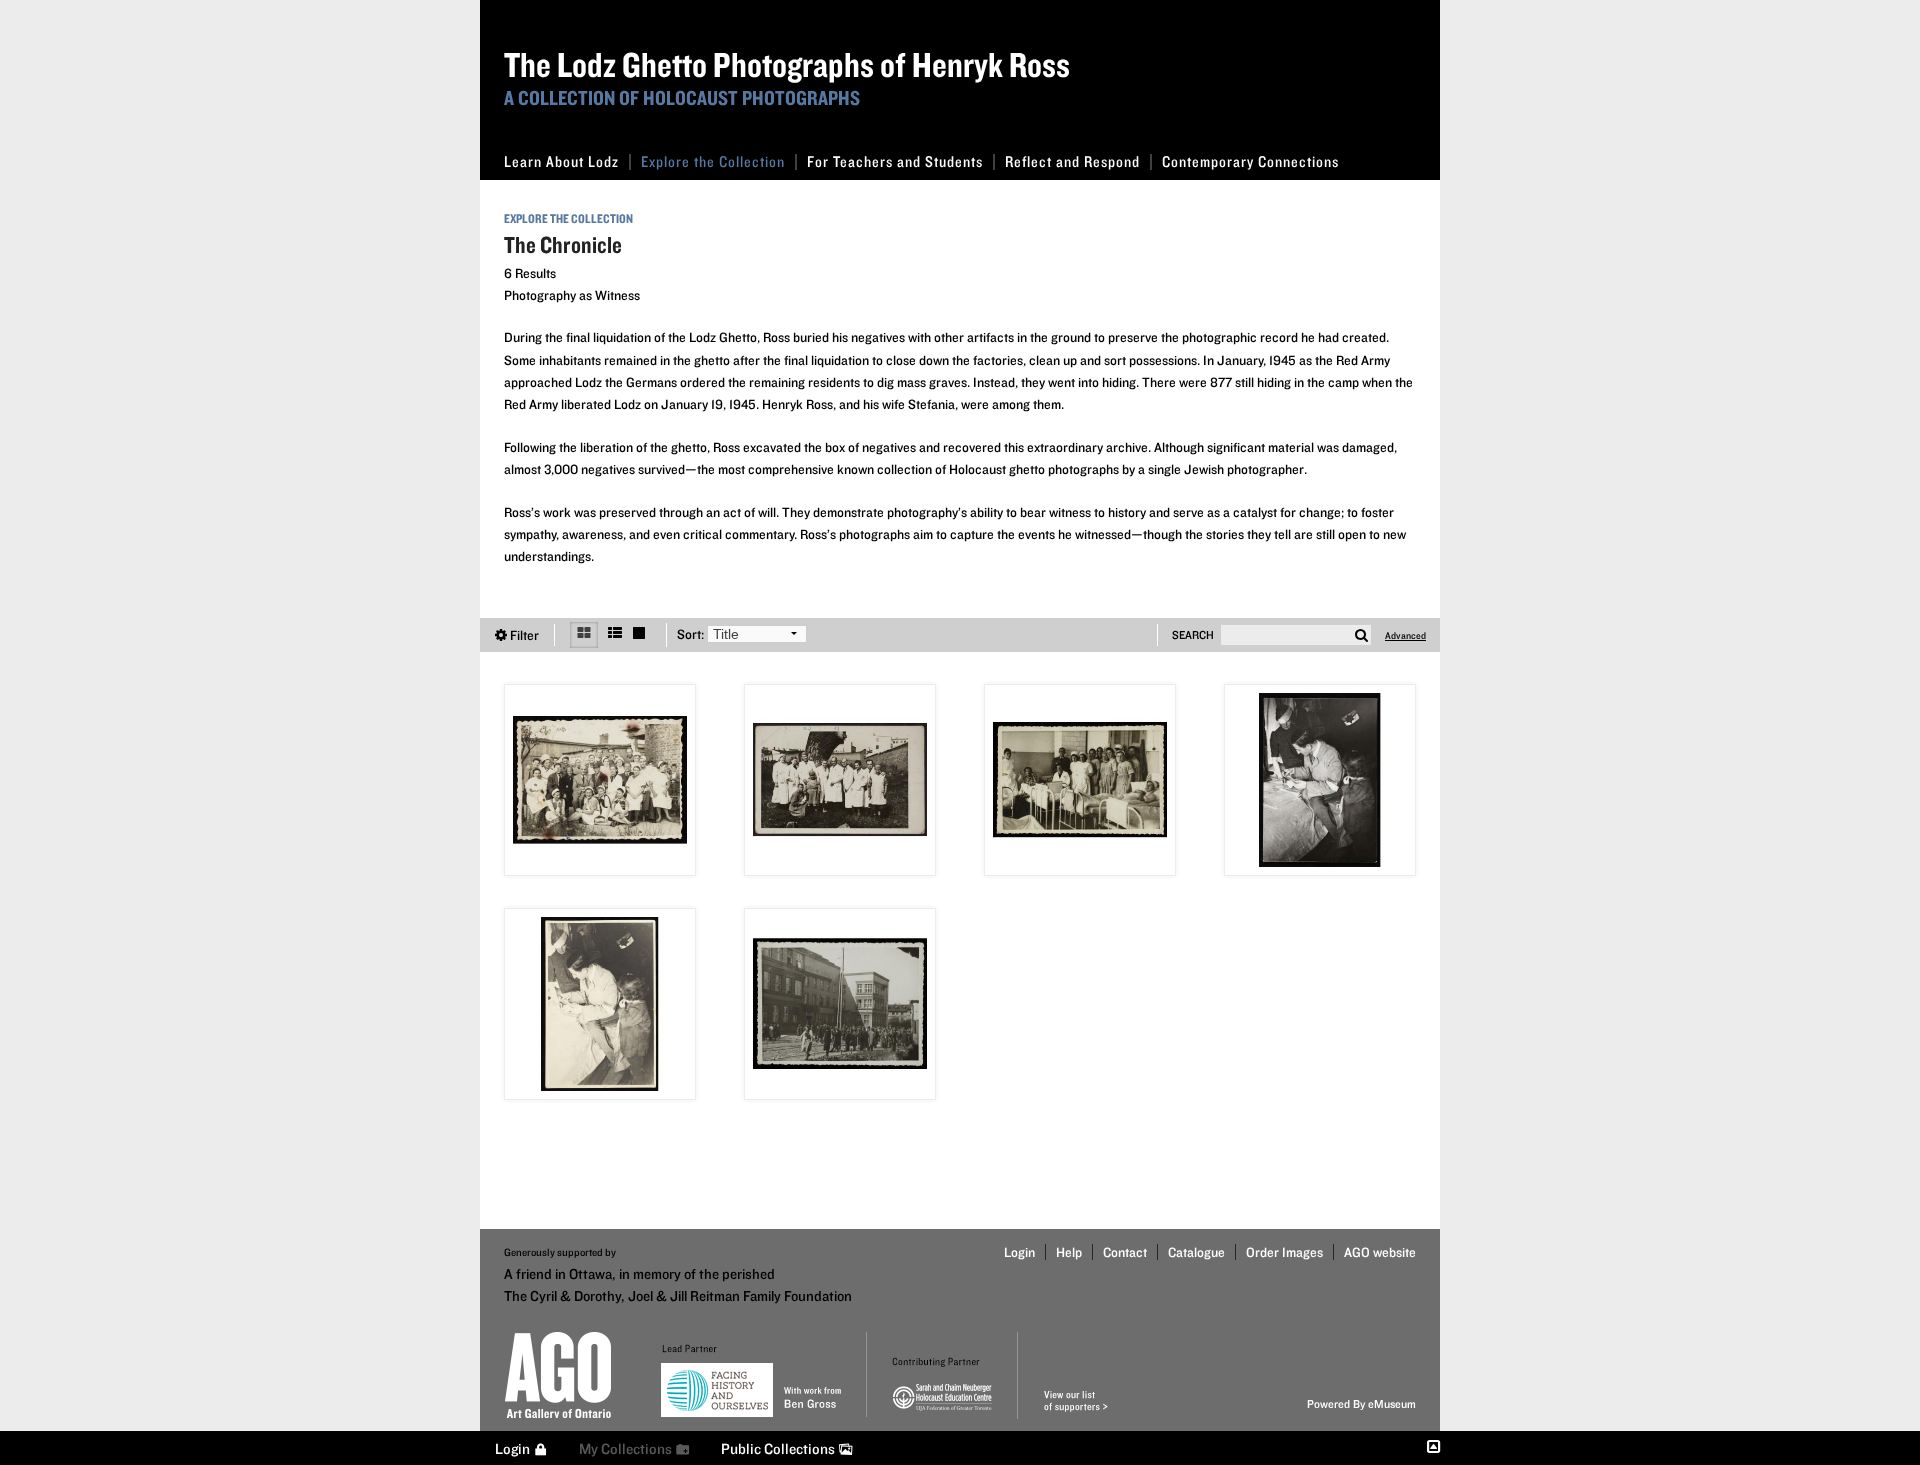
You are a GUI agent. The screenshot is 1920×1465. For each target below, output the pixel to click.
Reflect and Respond (1072, 161)
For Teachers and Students (895, 161)
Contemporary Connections (1250, 161)
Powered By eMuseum (1361, 1403)
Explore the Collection (713, 161)
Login (1019, 1252)
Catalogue (1196, 1252)
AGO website (1380, 1252)
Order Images (1284, 1252)
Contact (1125, 1252)
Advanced (1405, 635)
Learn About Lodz (561, 161)
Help (1069, 1252)
